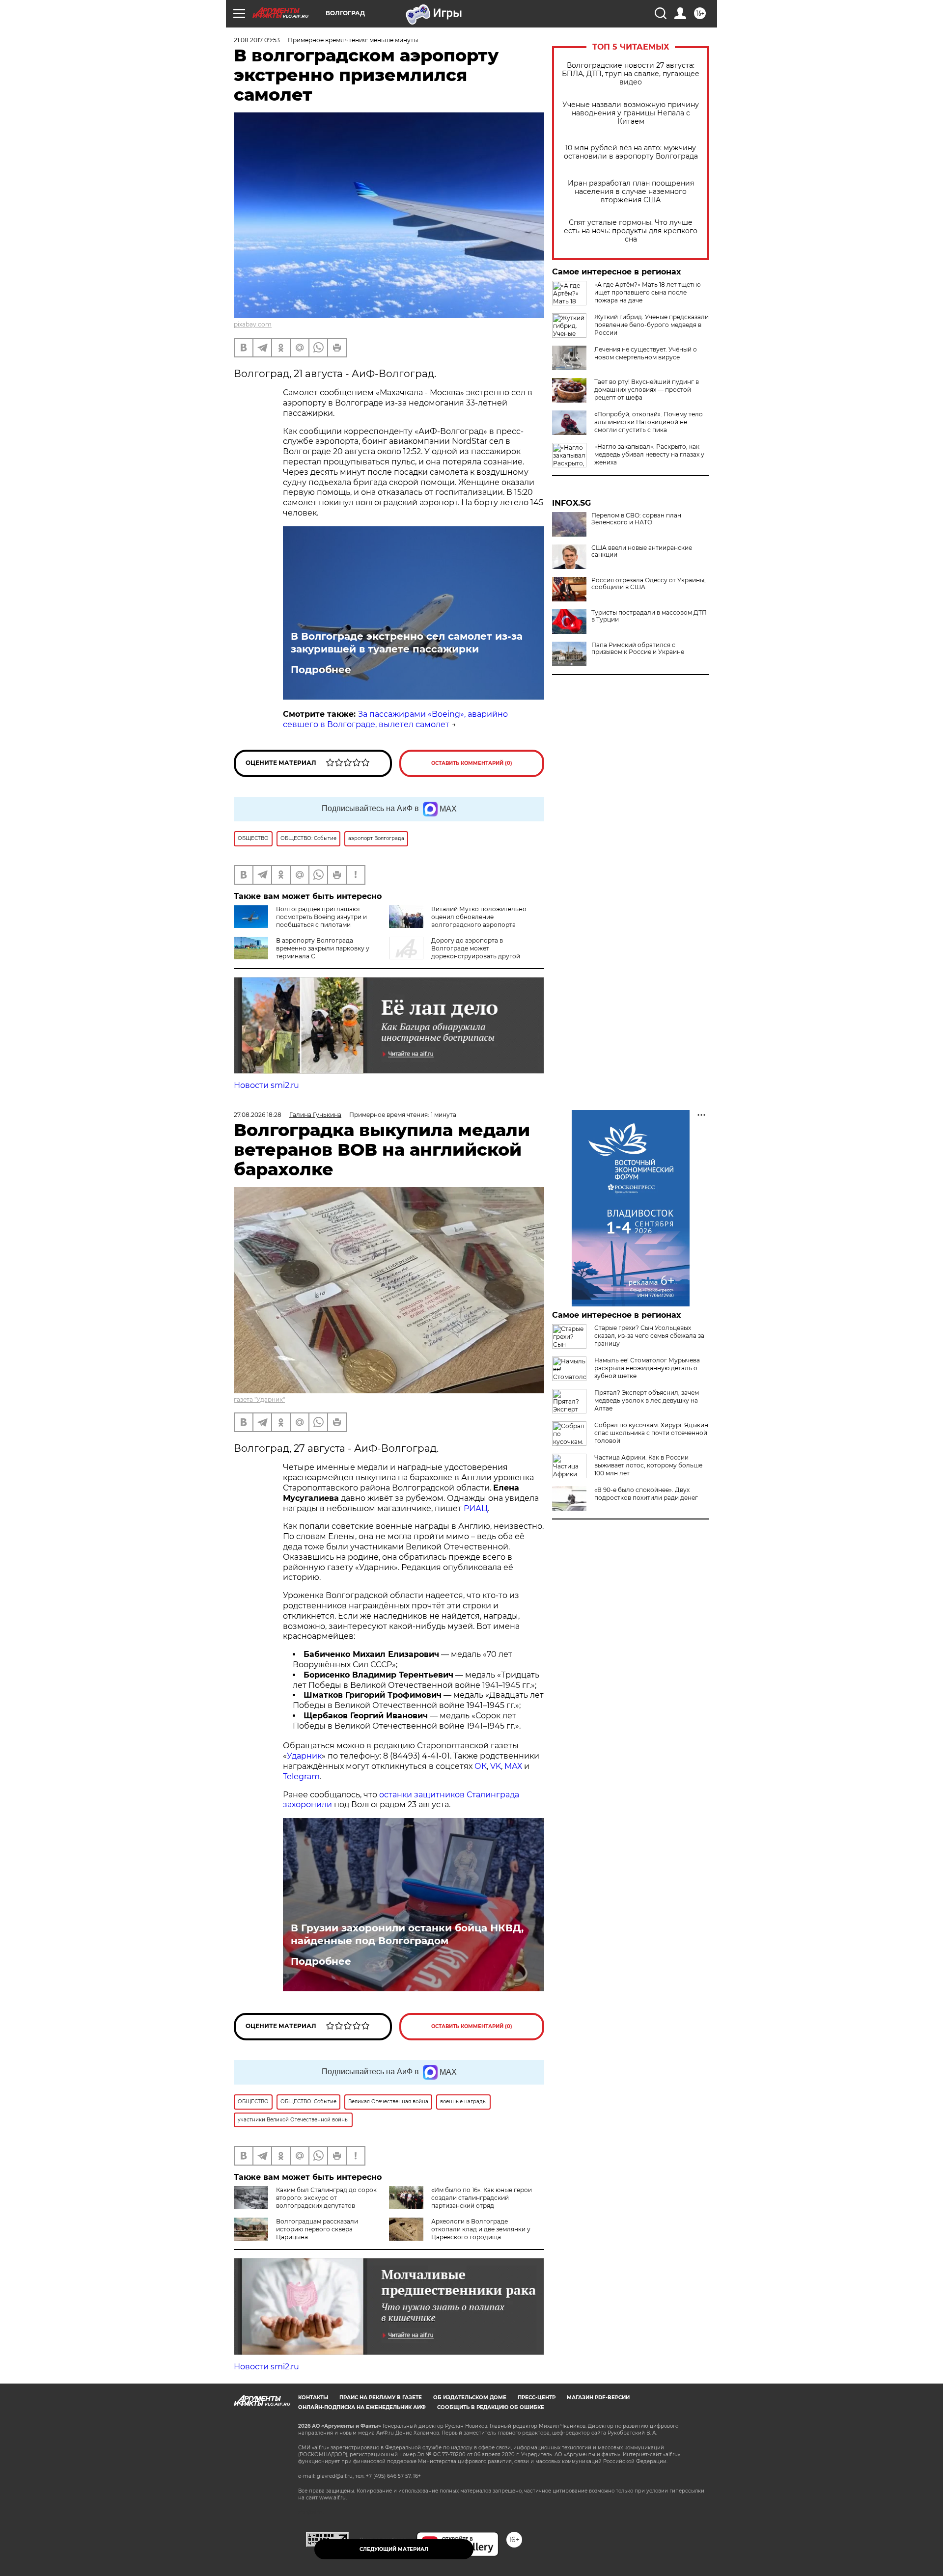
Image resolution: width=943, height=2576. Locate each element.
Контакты (313, 2398)
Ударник (304, 1756)
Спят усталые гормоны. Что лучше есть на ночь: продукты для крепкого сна (631, 231)
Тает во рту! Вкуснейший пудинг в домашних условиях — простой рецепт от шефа (647, 390)
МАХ (513, 1766)
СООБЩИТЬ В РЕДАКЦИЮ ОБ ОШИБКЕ (491, 2407)
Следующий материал (394, 2549)
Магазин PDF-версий (598, 2398)
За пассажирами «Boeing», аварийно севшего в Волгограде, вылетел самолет (395, 719)
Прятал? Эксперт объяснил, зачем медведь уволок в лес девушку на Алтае (647, 1400)
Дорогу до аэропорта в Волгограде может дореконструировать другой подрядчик (455, 952)
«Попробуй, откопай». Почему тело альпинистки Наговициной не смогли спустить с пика (649, 422)
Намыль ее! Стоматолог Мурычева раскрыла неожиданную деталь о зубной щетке (647, 1368)
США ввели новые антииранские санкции (642, 551)
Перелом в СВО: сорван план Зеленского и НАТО (636, 519)
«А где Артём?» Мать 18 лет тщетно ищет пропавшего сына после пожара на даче (648, 292)
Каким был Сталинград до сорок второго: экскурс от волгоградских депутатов (326, 2198)
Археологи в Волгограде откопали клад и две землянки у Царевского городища (481, 2229)
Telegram (301, 1776)
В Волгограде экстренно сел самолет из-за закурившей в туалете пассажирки (407, 643)
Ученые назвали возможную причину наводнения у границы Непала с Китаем (631, 113)
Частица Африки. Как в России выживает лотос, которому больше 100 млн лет (648, 1465)
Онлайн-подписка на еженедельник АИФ (362, 2407)
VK (496, 1766)
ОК (481, 1766)
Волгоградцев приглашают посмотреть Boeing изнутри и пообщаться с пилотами (321, 917)
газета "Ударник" (259, 1399)
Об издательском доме (470, 2398)
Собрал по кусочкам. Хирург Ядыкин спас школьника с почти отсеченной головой (651, 1433)
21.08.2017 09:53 (257, 40)
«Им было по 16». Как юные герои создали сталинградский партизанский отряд (482, 2198)
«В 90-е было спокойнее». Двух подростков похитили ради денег (646, 1494)
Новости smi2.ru (266, 1085)
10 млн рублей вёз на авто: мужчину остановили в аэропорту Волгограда (631, 152)
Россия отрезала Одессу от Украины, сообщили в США (649, 584)
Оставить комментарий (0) (472, 763)
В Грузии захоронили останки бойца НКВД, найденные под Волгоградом (407, 1934)
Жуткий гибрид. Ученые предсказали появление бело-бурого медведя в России (652, 325)
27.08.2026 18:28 (258, 1115)
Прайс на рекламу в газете (381, 2398)
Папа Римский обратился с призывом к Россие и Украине (638, 649)
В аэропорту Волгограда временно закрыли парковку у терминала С (323, 948)
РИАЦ (476, 1508)
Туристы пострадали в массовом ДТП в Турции (649, 616)
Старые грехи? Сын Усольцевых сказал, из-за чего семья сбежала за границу (649, 1336)
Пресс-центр (537, 2398)
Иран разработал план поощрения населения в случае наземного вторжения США (631, 192)
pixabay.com (253, 324)
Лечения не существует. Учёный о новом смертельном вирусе (646, 353)
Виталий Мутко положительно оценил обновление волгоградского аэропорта (479, 917)
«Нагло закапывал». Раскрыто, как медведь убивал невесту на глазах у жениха (649, 454)
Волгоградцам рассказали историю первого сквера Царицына (317, 2229)
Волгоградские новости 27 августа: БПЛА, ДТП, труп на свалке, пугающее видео (631, 74)
